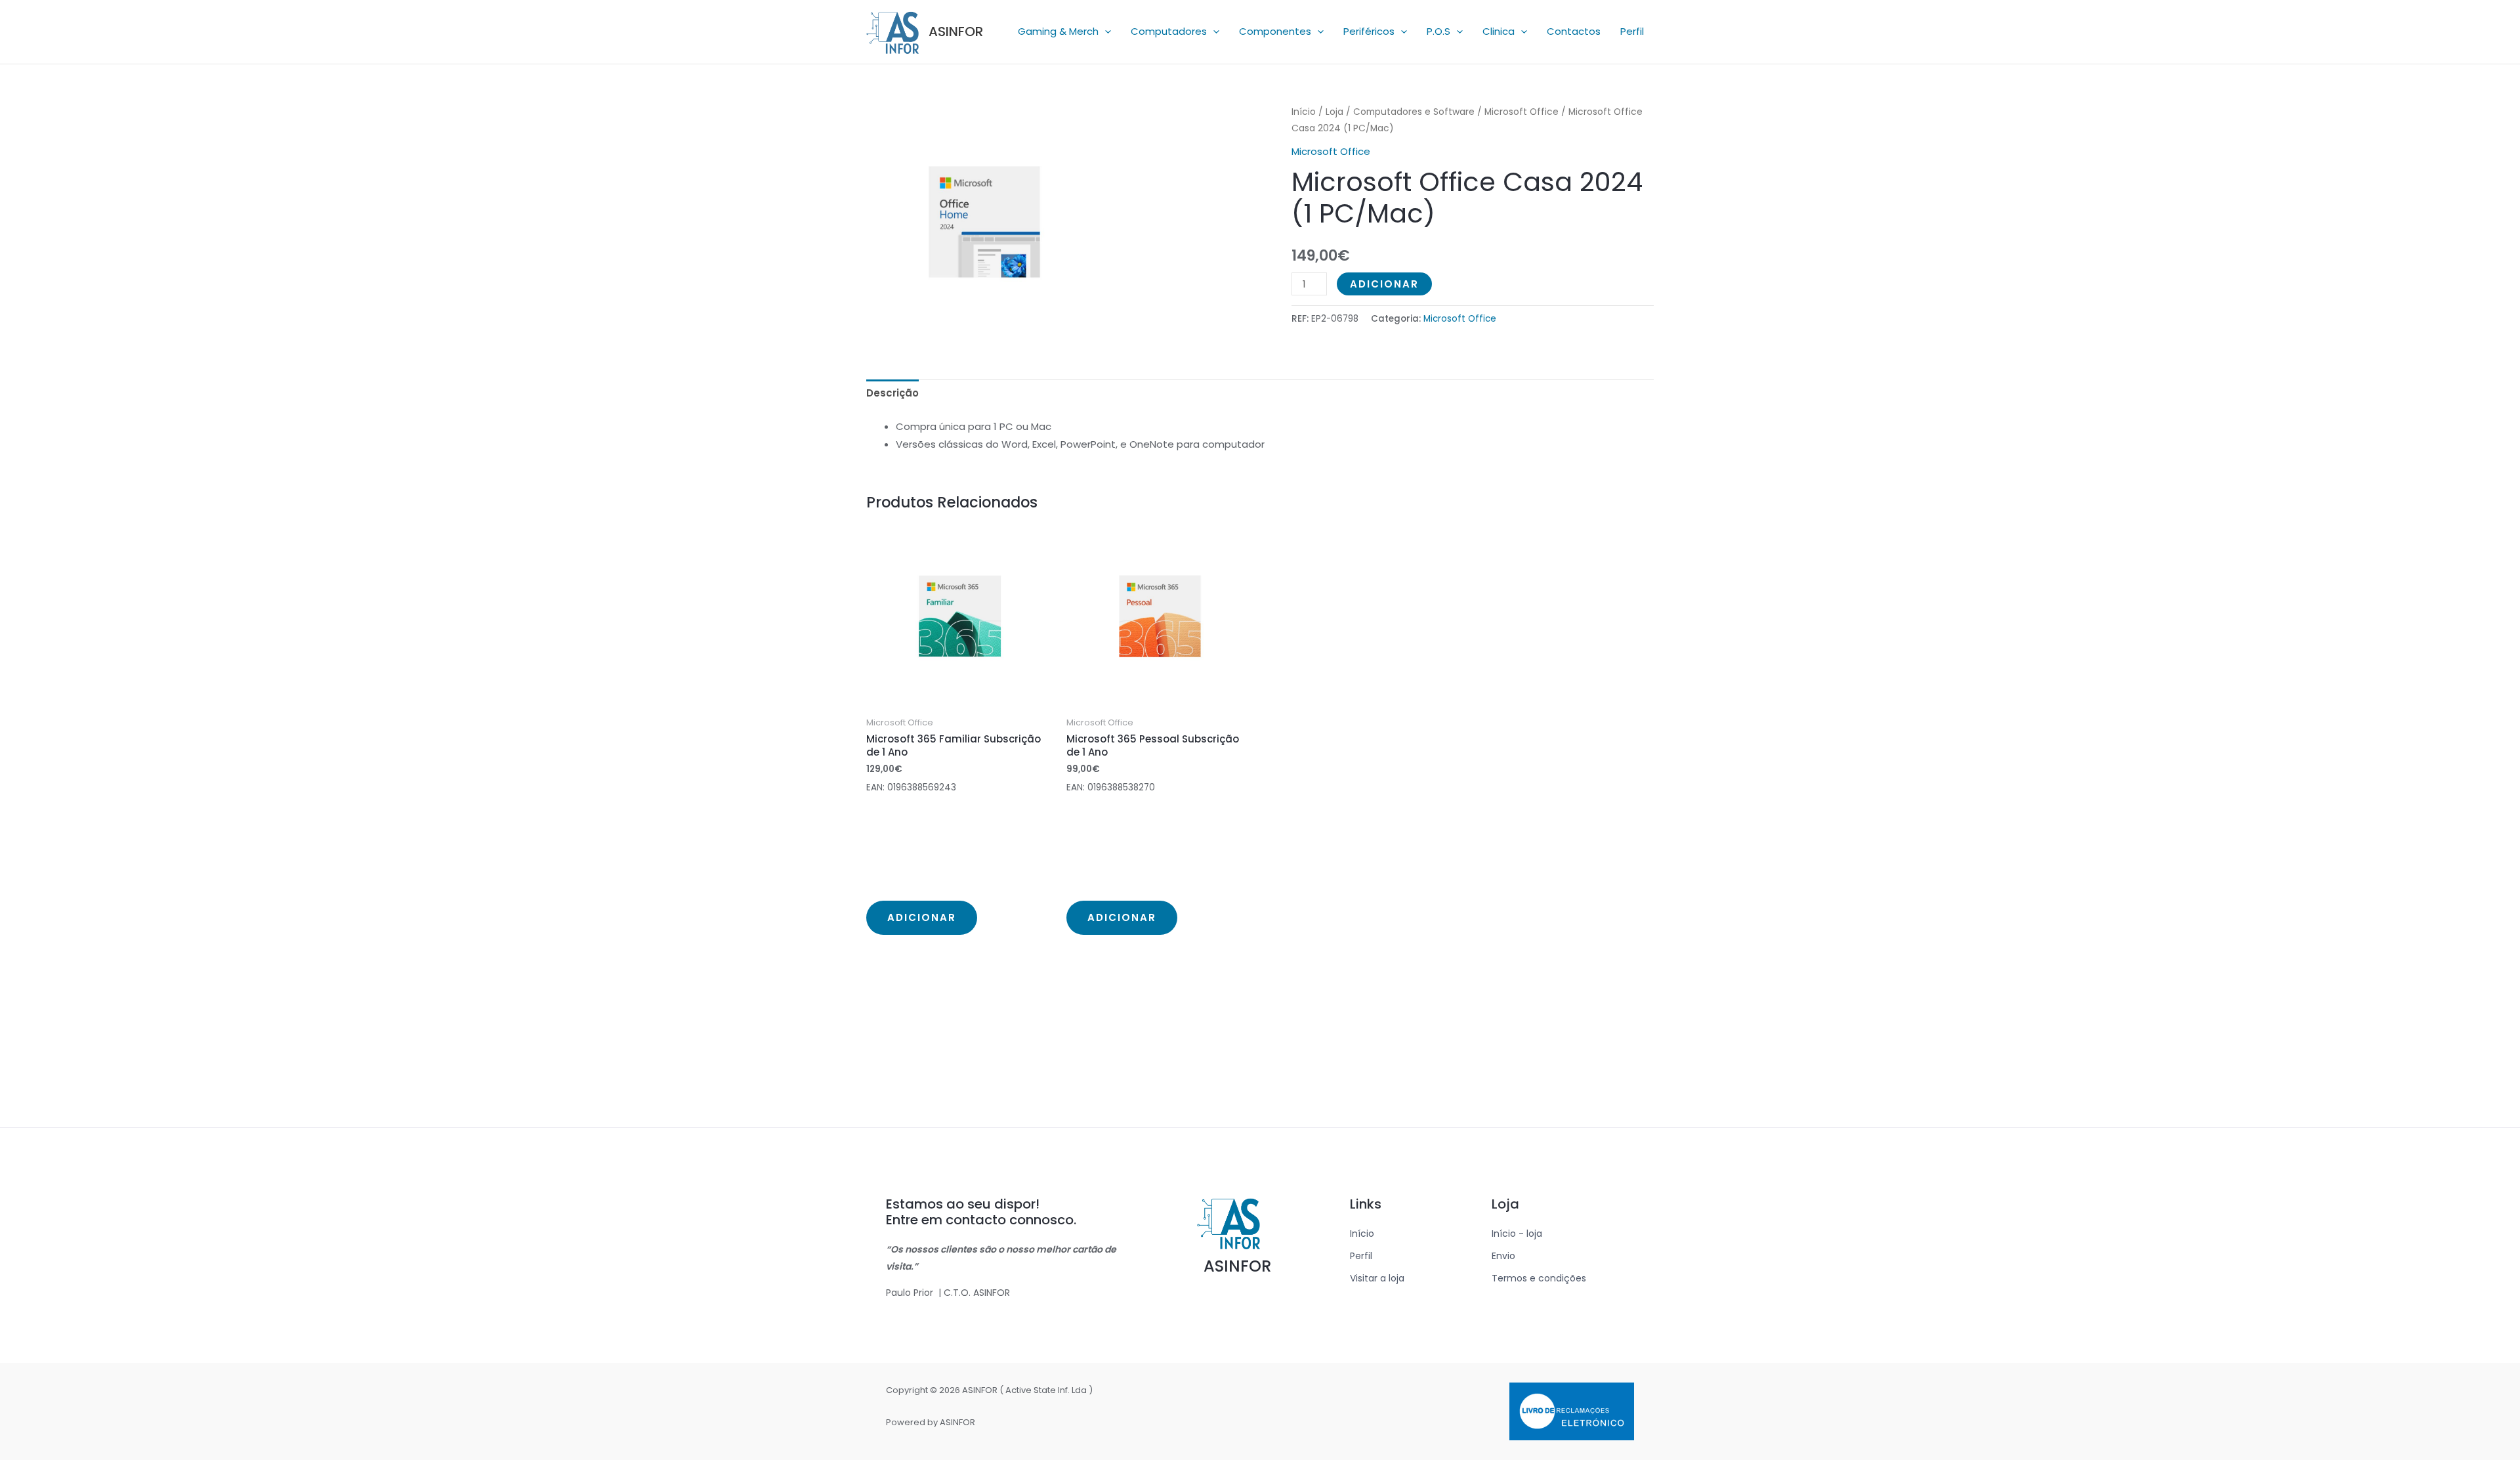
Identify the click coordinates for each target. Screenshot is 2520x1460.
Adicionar (1384, 284)
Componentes (1275, 31)
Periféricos (1369, 31)
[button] (1105, 32)
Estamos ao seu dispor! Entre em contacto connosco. (981, 1212)
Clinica (1499, 31)
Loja (1334, 112)
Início (1304, 112)
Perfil (1632, 31)
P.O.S (1438, 31)
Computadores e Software (1414, 112)
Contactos (1574, 31)
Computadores (1169, 31)
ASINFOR (956, 32)
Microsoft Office (1522, 112)
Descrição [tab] (892, 393)
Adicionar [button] (922, 917)
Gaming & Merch (1058, 31)
